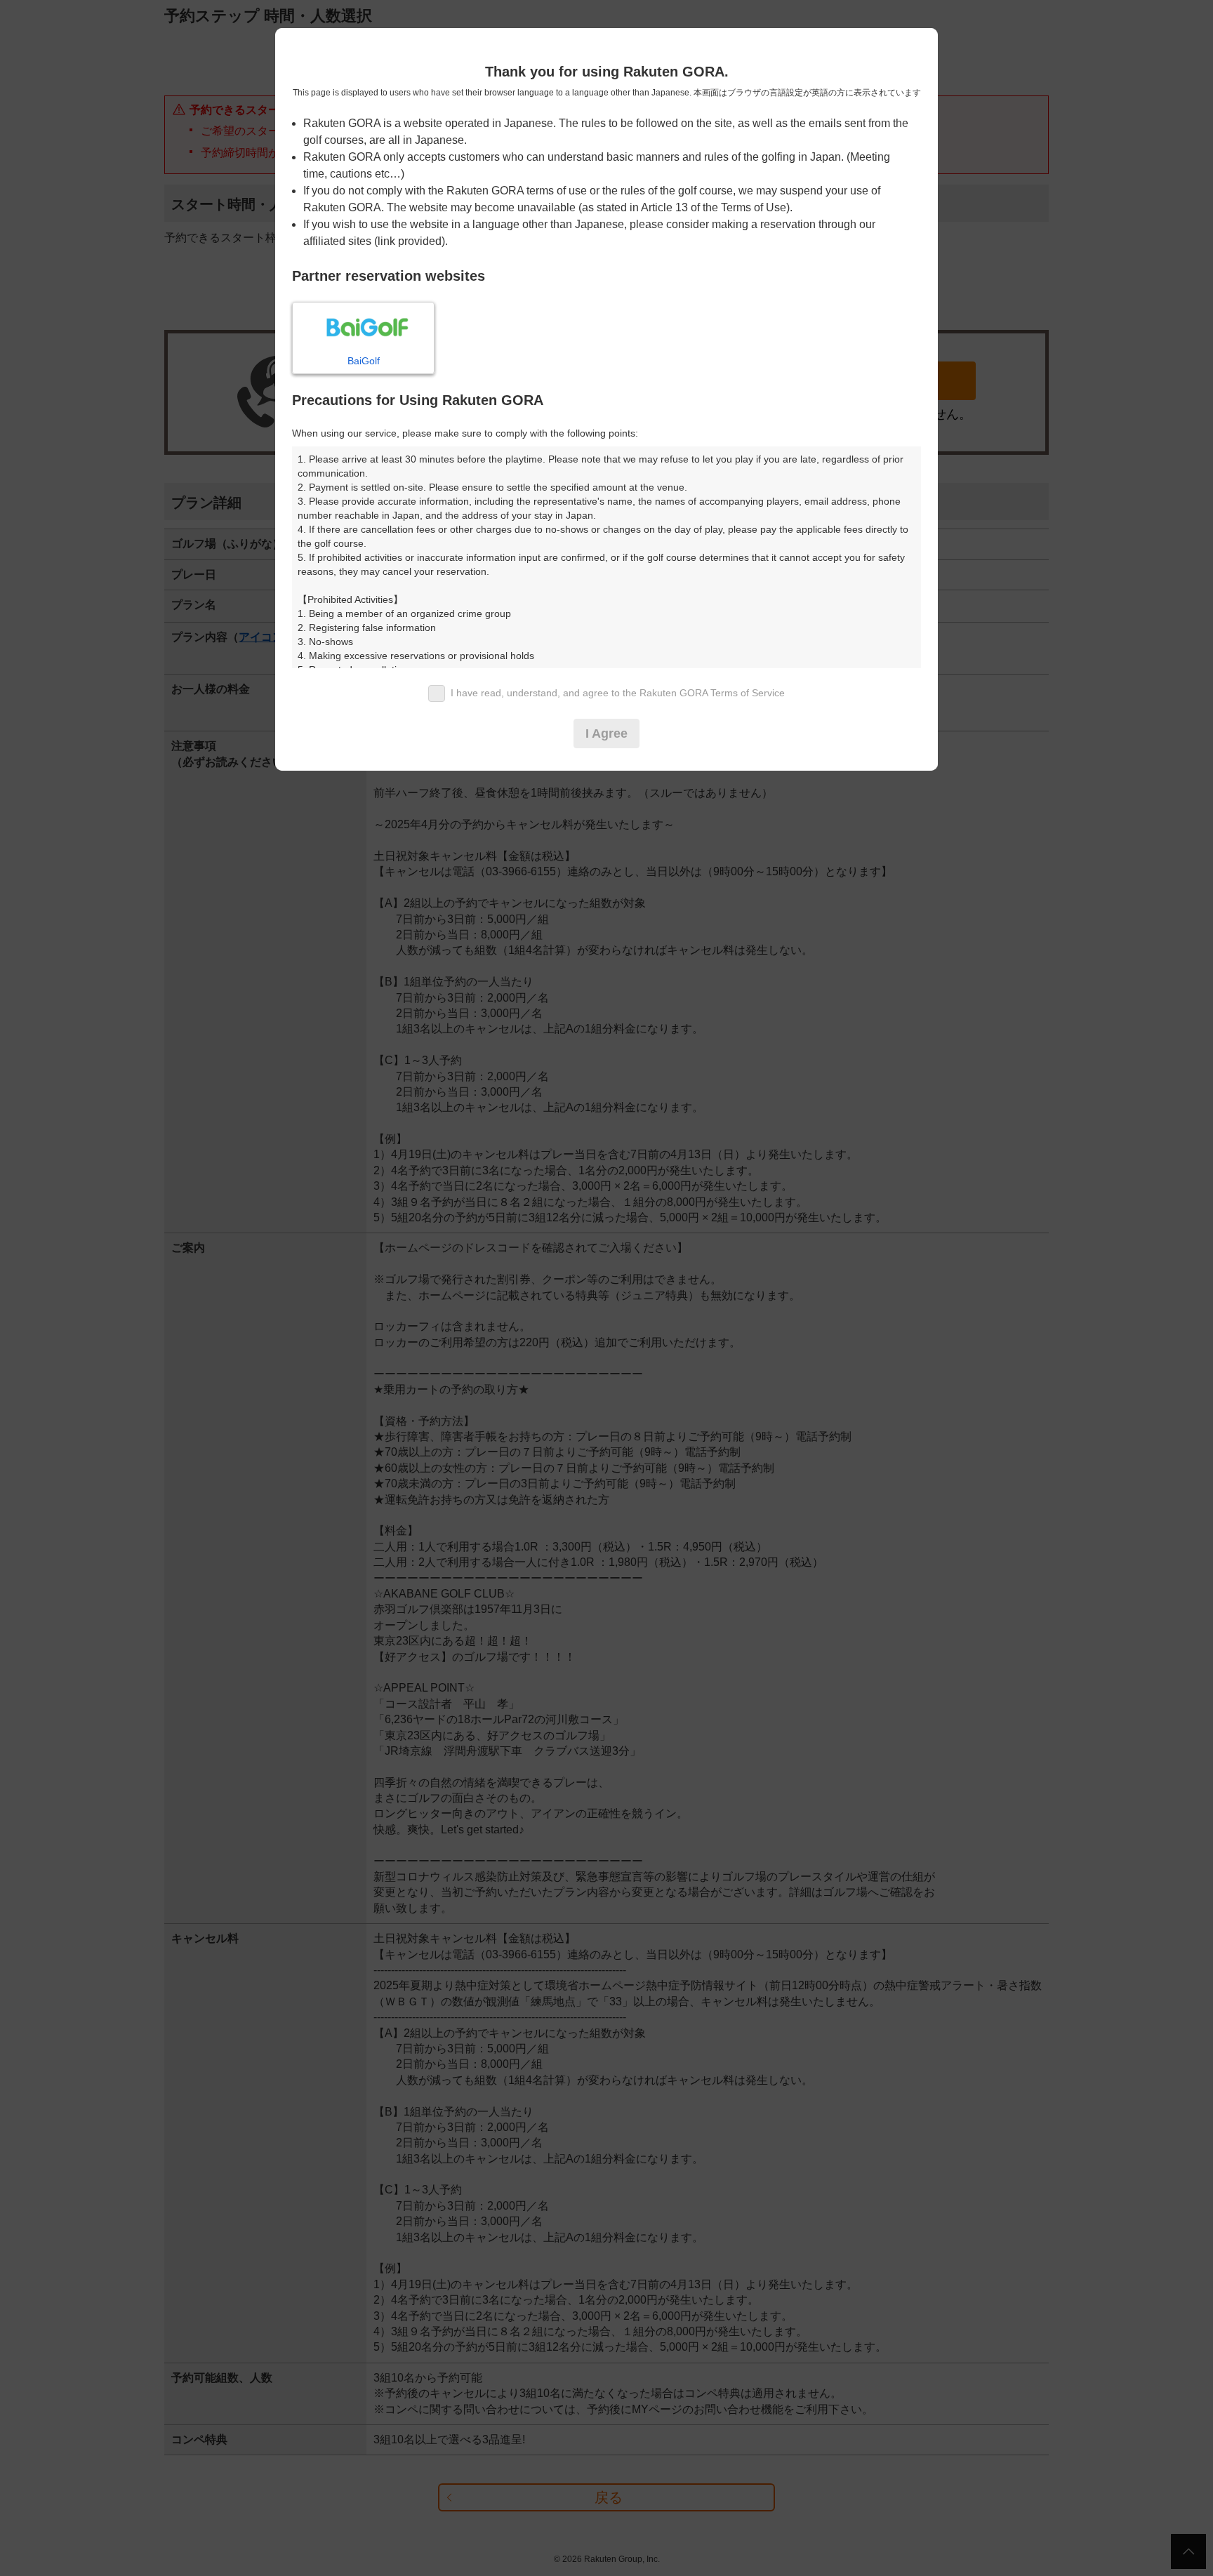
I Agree (606, 733)
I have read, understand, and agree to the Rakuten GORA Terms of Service (618, 693)
